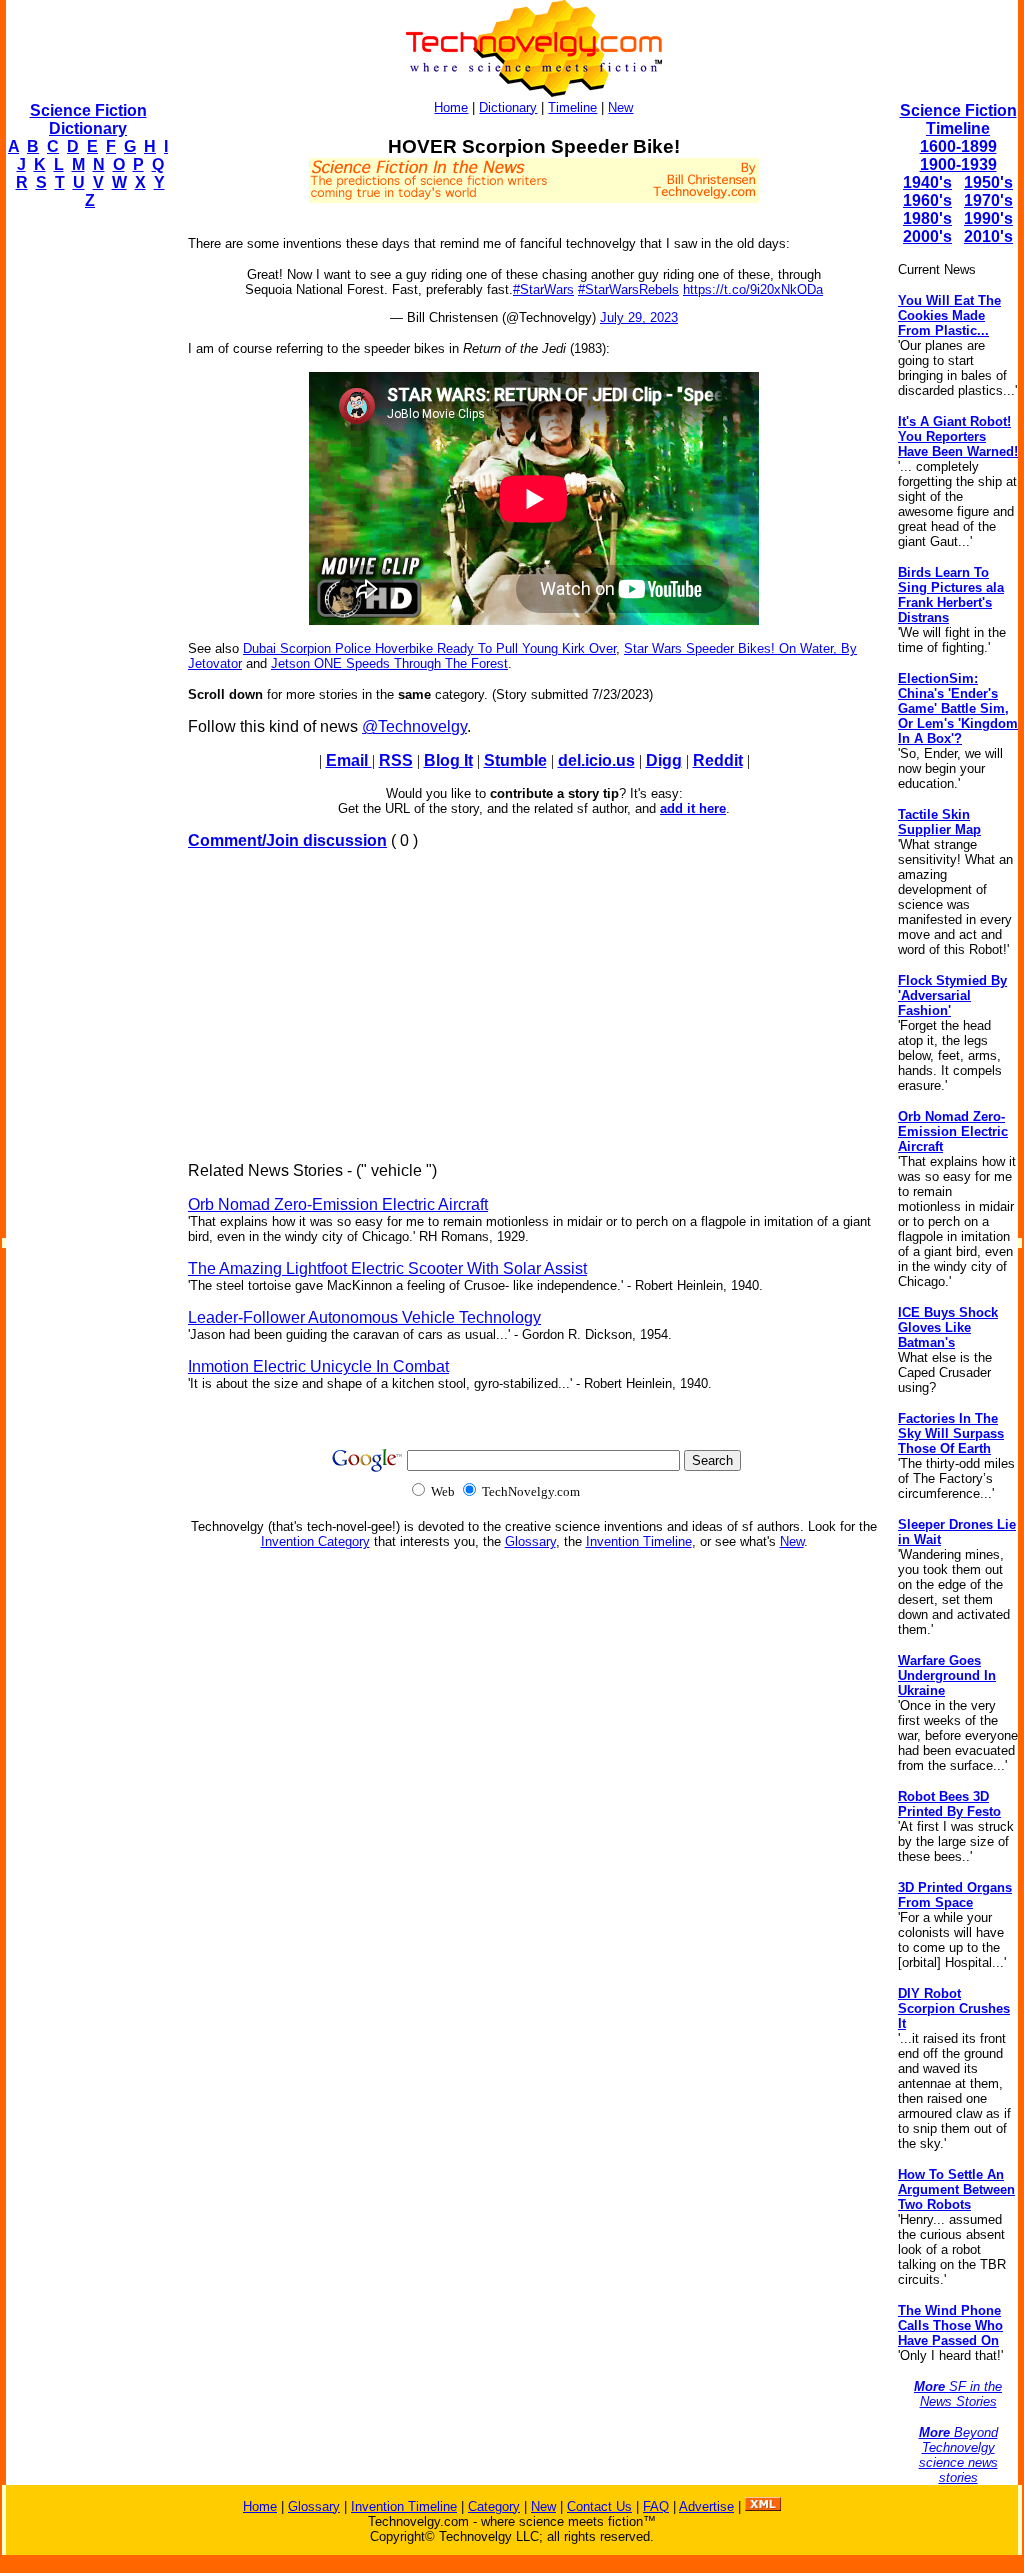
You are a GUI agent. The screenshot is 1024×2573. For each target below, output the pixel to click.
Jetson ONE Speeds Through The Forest (389, 663)
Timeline (572, 107)
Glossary (530, 1541)
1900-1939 (958, 164)
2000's (927, 236)
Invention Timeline (639, 1541)
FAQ (656, 2506)
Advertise (706, 2506)
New (620, 107)
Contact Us (599, 2506)
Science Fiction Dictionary (88, 119)
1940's (927, 182)
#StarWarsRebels (628, 289)
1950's (988, 182)
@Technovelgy (414, 726)
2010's (988, 236)
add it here (693, 808)
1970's (988, 200)
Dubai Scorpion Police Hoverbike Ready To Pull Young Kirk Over (429, 648)
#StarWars (543, 289)
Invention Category (315, 1541)
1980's (927, 218)
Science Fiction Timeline (958, 119)
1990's (988, 218)
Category (494, 2506)
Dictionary (508, 107)
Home (451, 107)
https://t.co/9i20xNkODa (753, 289)
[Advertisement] (86, 526)
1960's (927, 200)
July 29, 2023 (639, 317)
